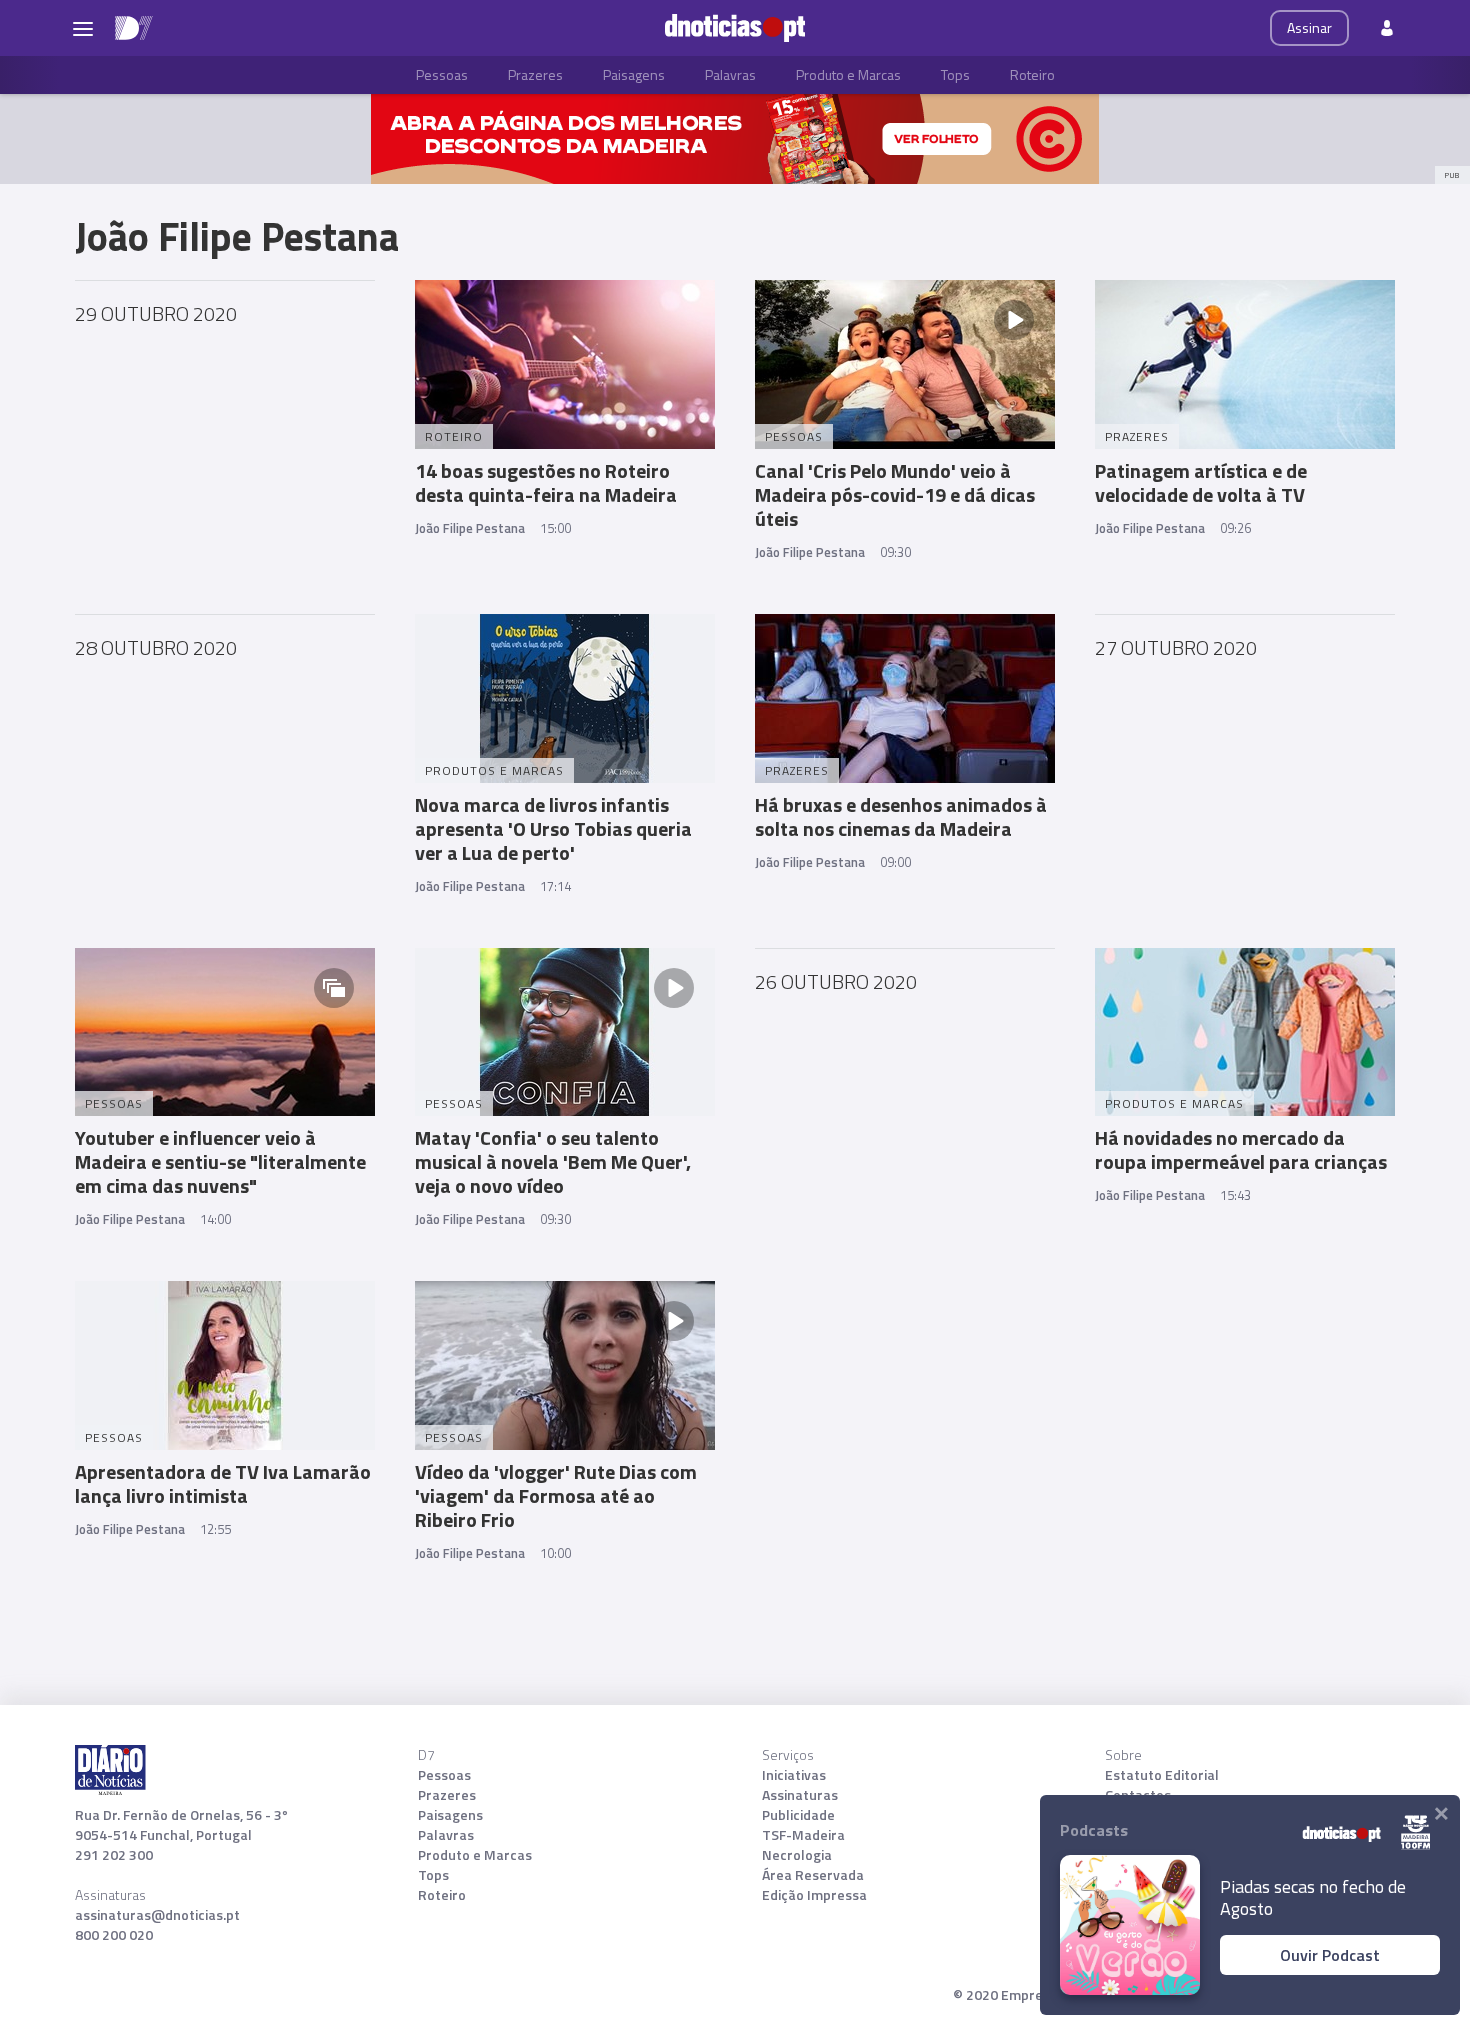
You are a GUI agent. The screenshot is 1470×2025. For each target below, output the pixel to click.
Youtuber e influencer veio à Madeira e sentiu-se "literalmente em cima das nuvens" (220, 1161)
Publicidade (798, 1815)
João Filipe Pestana (470, 528)
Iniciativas (794, 1775)
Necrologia (797, 1855)
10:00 (555, 1553)
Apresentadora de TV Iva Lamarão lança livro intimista (223, 1483)
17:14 (555, 886)
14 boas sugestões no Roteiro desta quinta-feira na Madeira (546, 482)
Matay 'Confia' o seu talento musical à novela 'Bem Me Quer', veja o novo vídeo (553, 1161)
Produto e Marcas (848, 74)
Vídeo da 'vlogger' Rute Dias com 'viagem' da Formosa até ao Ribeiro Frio (556, 1495)
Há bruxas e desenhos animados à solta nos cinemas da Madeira (901, 816)
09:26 (1235, 528)
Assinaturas (800, 1795)
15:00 (555, 528)
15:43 (1235, 1195)
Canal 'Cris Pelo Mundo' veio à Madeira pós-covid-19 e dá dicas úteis (895, 494)
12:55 (215, 1529)
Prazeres (535, 74)
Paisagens (634, 74)
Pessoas (442, 74)
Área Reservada (813, 1875)
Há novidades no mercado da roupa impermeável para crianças (1241, 1149)
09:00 (895, 862)
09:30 (895, 552)
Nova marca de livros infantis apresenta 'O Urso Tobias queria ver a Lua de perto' (553, 828)
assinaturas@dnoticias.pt (157, 1915)
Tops (955, 74)
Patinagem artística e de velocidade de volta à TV (1201, 482)
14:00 (215, 1219)
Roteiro (1032, 74)
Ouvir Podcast (1330, 1955)
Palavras (730, 74)
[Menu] (83, 28)
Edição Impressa (814, 1895)
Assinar (1309, 27)
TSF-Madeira (803, 1835)
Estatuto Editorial (1162, 1775)
